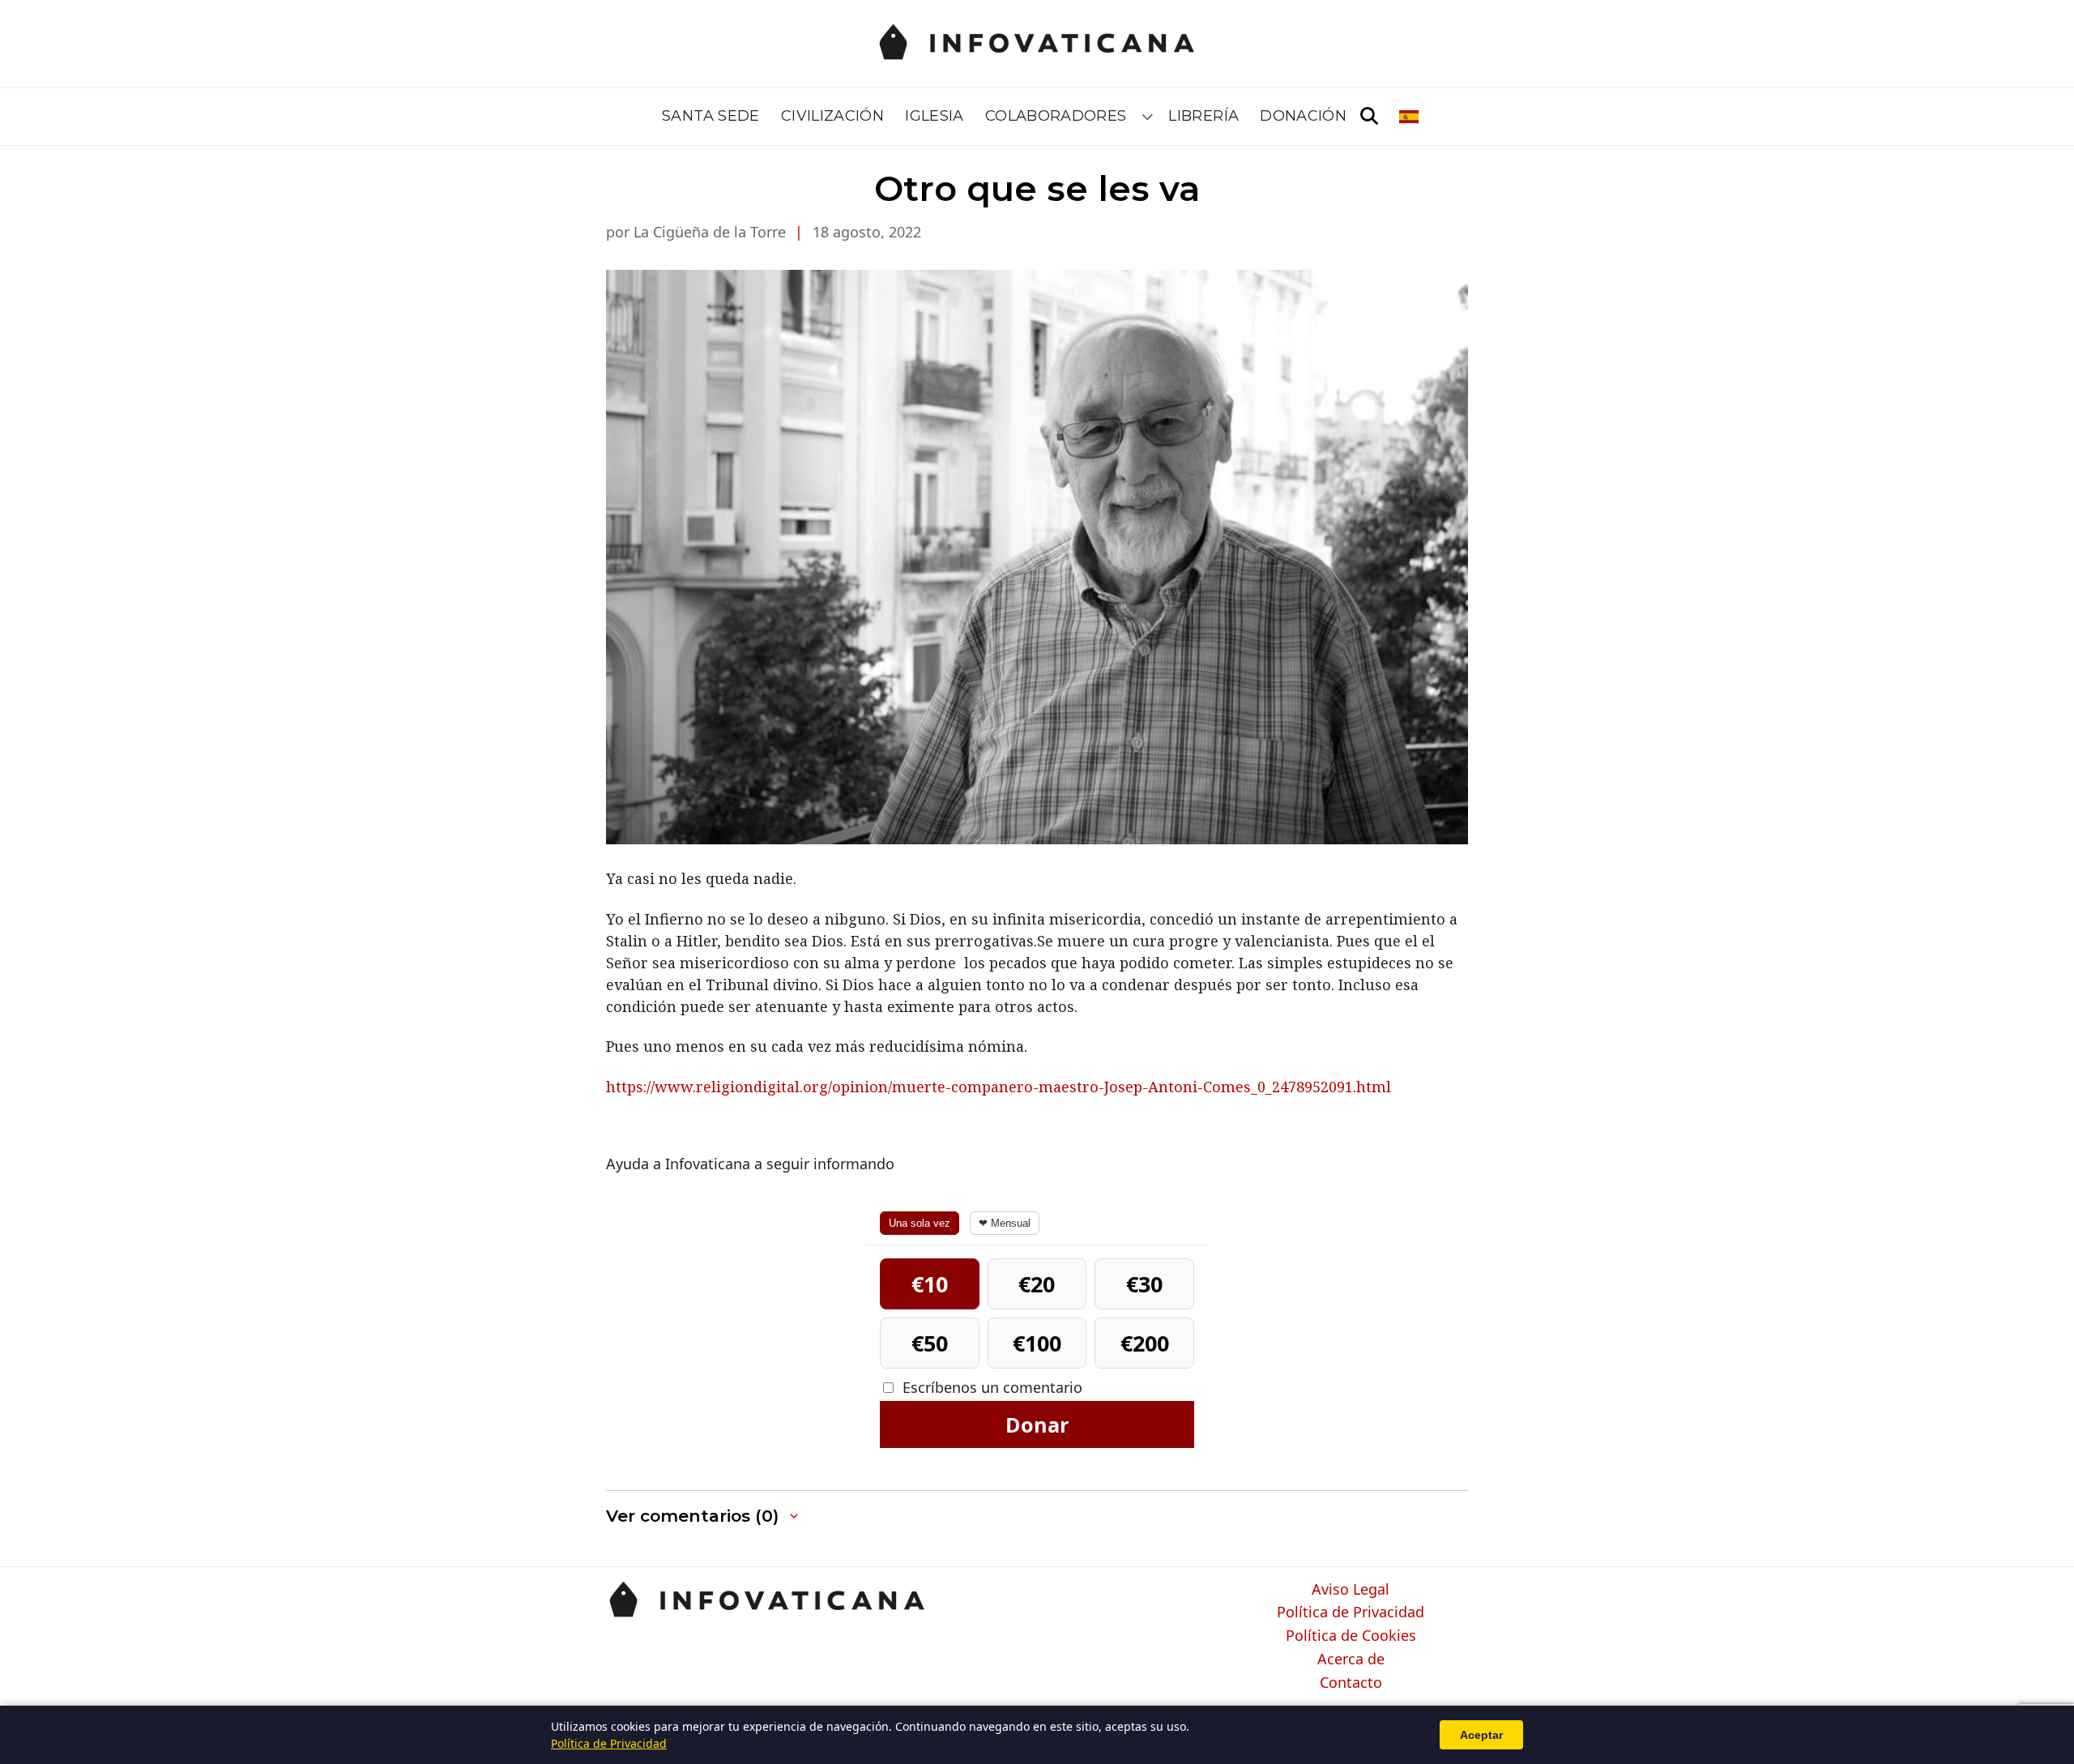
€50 (930, 1343)
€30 (1144, 1284)
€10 (930, 1284)
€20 (1037, 1284)
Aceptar (1481, 1735)
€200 (1145, 1343)
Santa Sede (711, 116)
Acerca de (1351, 1659)
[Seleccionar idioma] (1410, 117)
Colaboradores (1056, 116)
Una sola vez (920, 1223)
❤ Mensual (1005, 1223)
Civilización (832, 116)
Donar (1037, 1424)
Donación (1303, 116)
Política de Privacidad (1351, 1612)
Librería (1203, 116)
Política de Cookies (1351, 1636)
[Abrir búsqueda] (1369, 117)
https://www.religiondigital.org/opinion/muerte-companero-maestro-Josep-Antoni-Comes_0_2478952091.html (999, 1087)
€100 (1037, 1343)
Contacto (1351, 1683)
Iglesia (935, 116)
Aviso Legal (1351, 1590)
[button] (704, 1516)
